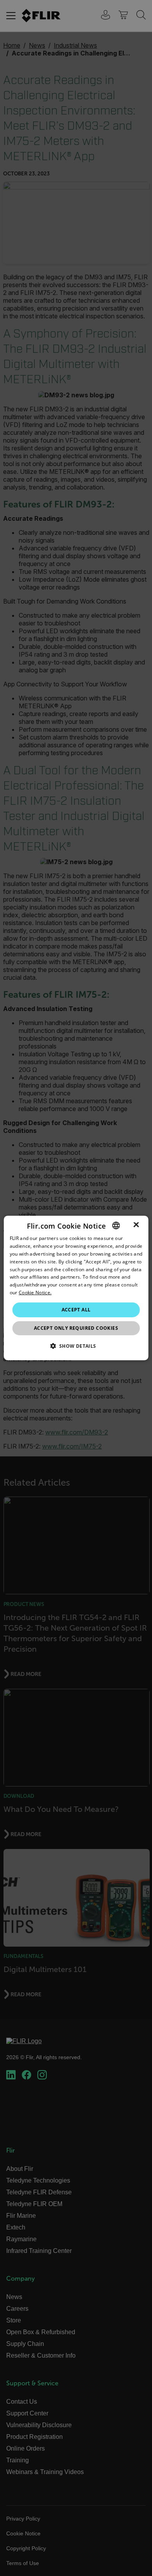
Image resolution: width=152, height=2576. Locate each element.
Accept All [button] (76, 1310)
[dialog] (76, 1288)
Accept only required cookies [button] (76, 1328)
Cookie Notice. (35, 1292)
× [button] (136, 1225)
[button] (76, 1346)
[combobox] (116, 1225)
